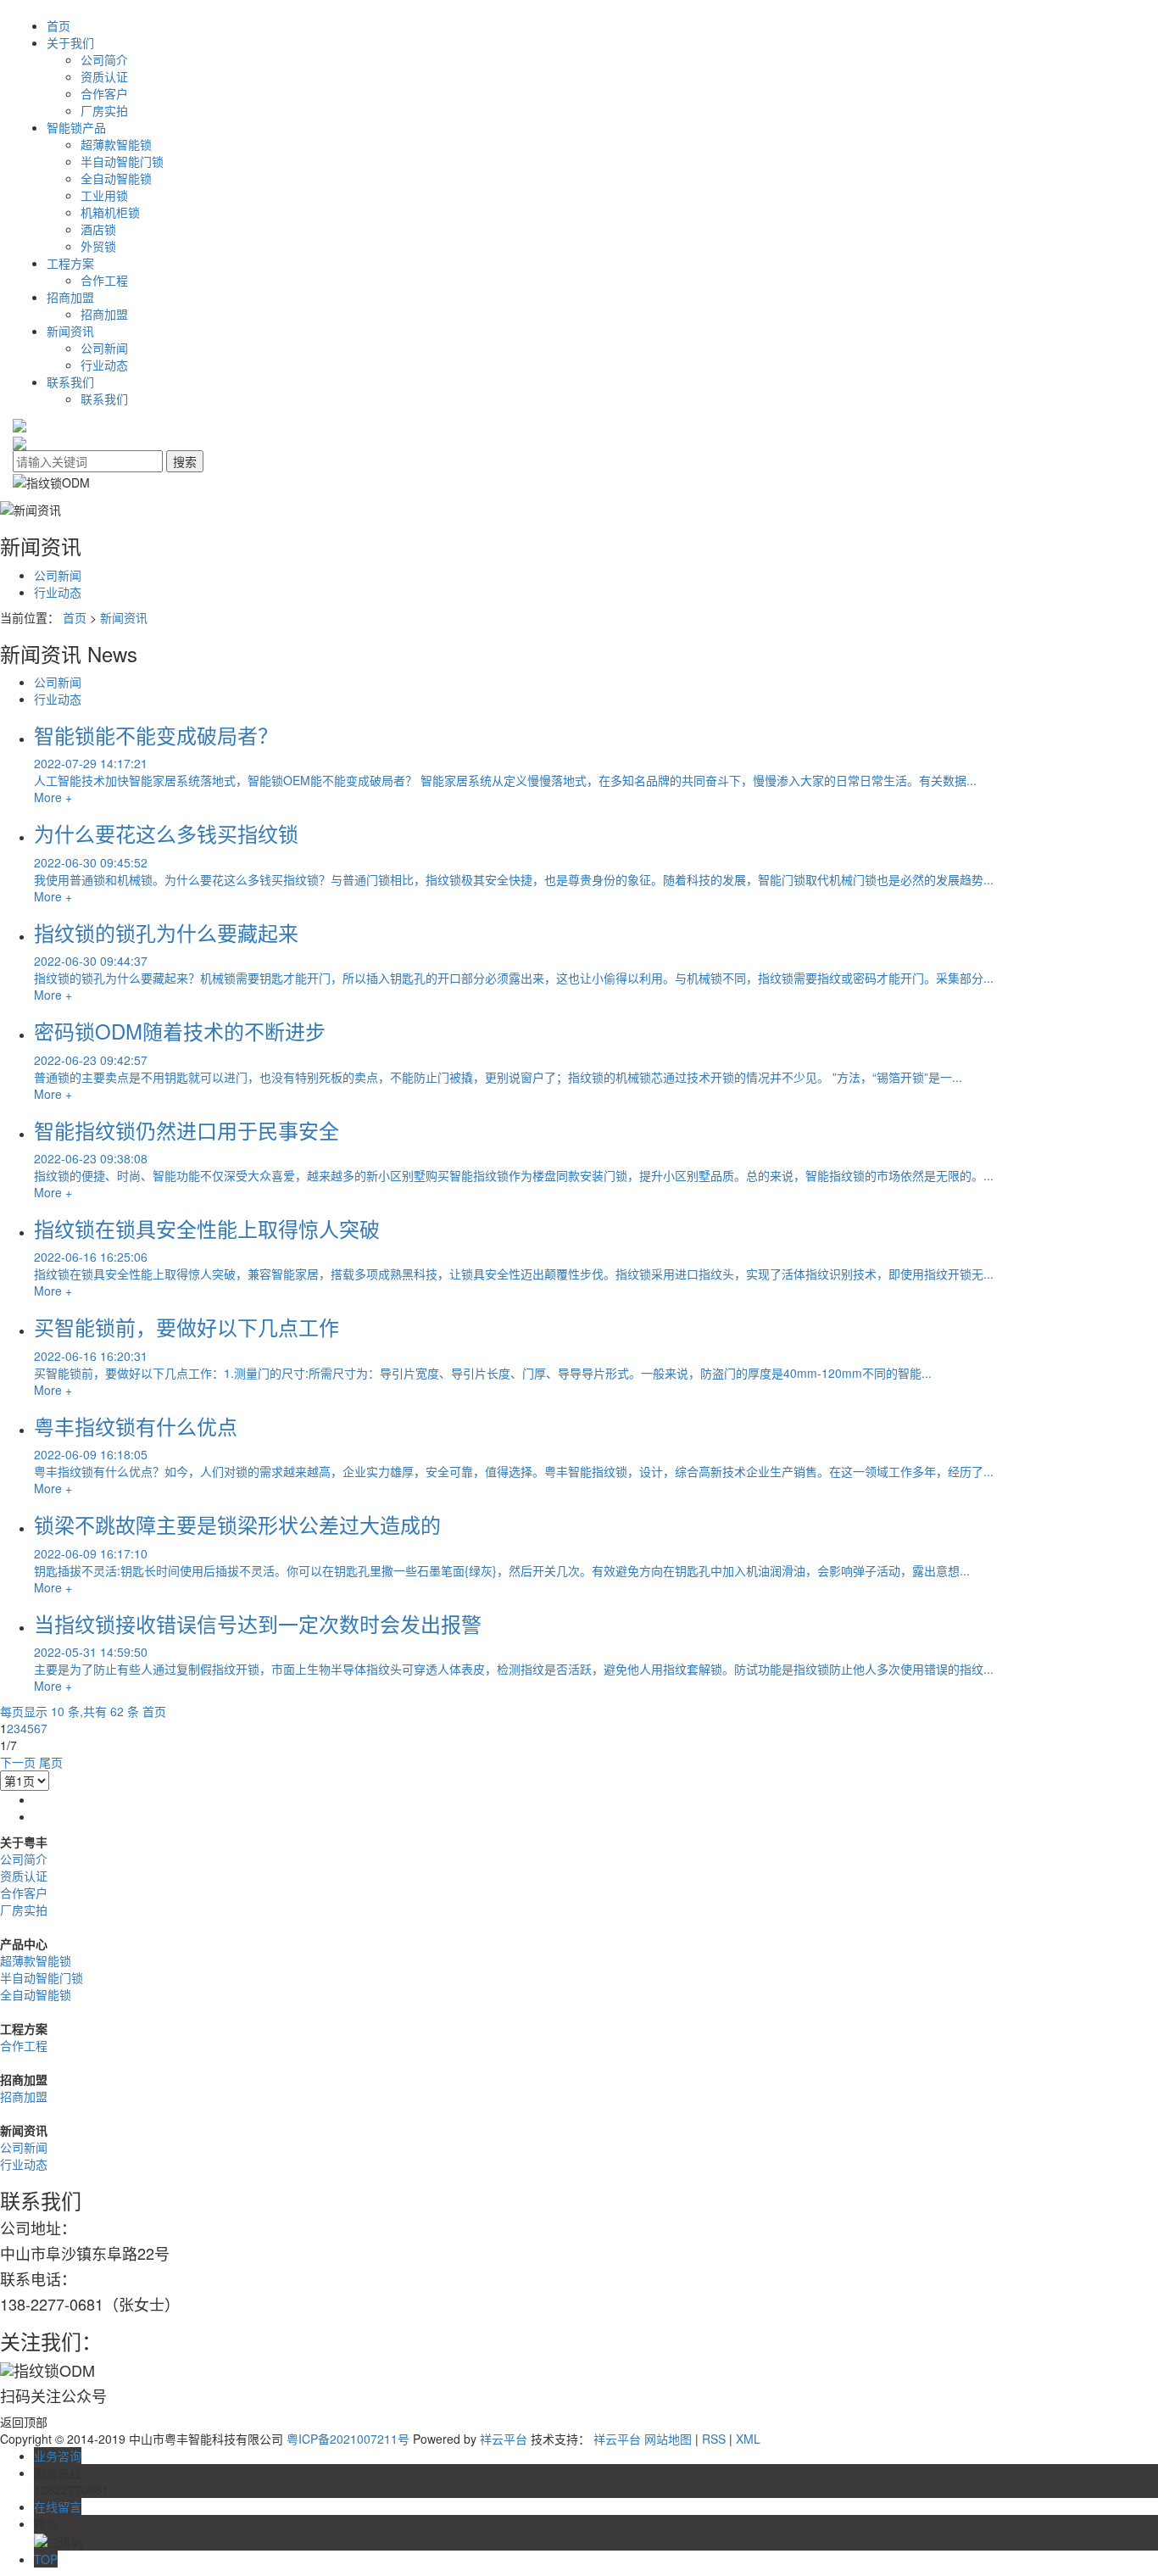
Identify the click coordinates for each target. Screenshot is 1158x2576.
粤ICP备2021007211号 (348, 2439)
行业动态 (104, 365)
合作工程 (104, 280)
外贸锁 (98, 246)
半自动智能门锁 (122, 161)
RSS (714, 2439)
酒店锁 (98, 229)
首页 (58, 25)
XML (748, 2439)
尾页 (51, 1762)
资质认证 (104, 76)
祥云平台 (504, 2439)
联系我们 (70, 382)
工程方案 (70, 263)
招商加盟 (70, 297)
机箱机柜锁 (110, 212)
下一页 (18, 1762)
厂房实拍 (104, 110)
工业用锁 (104, 195)
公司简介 (104, 59)
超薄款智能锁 (116, 144)
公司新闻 (104, 348)
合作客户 (104, 93)
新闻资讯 (70, 331)
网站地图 (668, 2439)
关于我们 (70, 42)
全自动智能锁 (116, 178)
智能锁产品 (76, 127)
